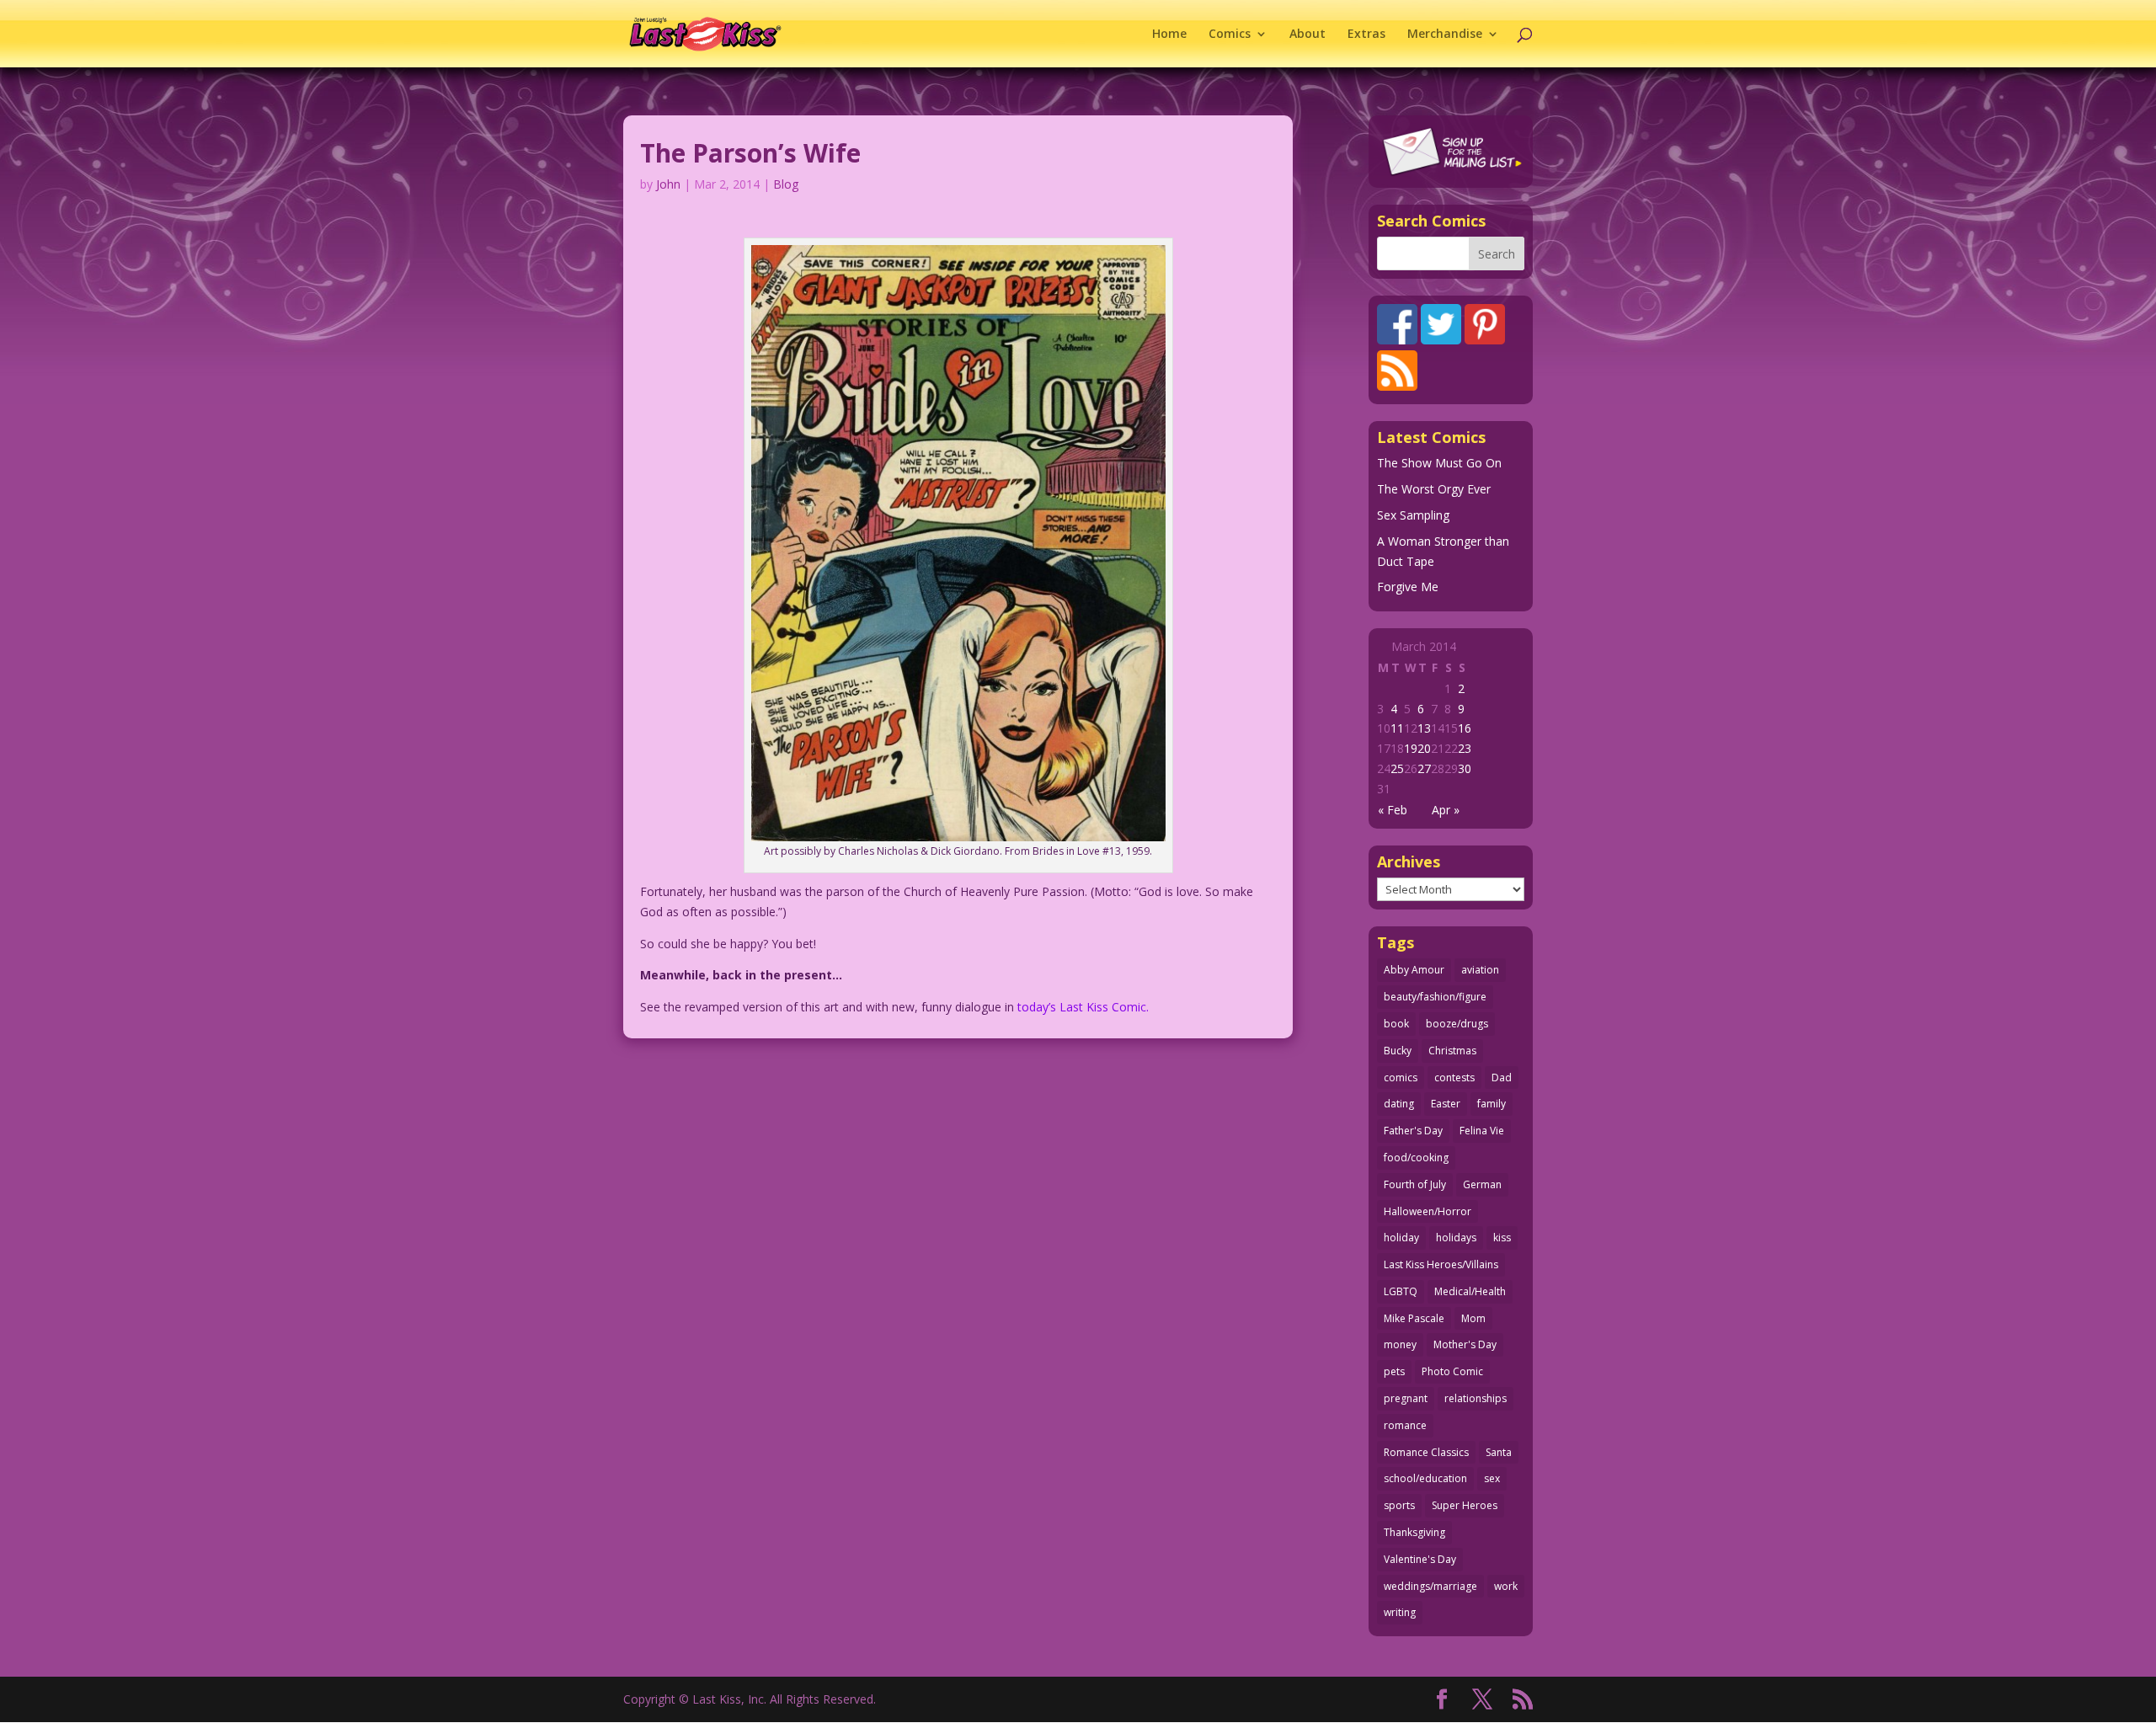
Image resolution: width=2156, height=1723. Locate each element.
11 (1397, 728)
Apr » (1446, 810)
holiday (1401, 1238)
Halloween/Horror (1428, 1211)
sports (1399, 1505)
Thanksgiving (1414, 1532)
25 (1397, 768)
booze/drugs (1457, 1024)
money (1400, 1344)
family (1492, 1104)
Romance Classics (1426, 1452)
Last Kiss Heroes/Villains (1441, 1264)
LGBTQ (1401, 1291)
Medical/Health (1470, 1291)
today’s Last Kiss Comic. (1083, 1007)
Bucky (1398, 1051)
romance (1405, 1425)
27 (1424, 768)
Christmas (1452, 1051)
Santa (1499, 1452)
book (1396, 1024)
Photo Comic (1452, 1371)
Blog (786, 184)
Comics (1230, 35)
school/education (1425, 1478)
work (1506, 1586)
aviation (1480, 970)
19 (1411, 748)
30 (1465, 768)
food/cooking (1416, 1158)
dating (1399, 1104)
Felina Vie (1482, 1131)
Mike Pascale (1414, 1318)
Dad (1502, 1078)
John (668, 184)
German (1482, 1184)
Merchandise (1445, 35)
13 (1424, 728)
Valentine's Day (1420, 1559)
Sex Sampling (1413, 515)
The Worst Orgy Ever (1434, 489)
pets (1394, 1371)
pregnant (1406, 1398)
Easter (1446, 1104)
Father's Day (1413, 1131)
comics (1401, 1078)
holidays (1456, 1238)
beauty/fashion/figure (1435, 997)
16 (1465, 728)
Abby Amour (1414, 970)
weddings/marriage (1430, 1586)
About (1307, 35)
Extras (1366, 35)
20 (1424, 748)
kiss (1502, 1238)
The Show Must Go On (1439, 463)
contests (1454, 1078)
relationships (1476, 1398)
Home (1169, 35)
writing (1400, 1612)
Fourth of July (1415, 1184)
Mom (1473, 1318)
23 (1465, 748)
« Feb (1393, 810)
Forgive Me (1408, 587)
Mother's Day (1465, 1344)
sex (1492, 1478)
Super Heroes (1465, 1505)
